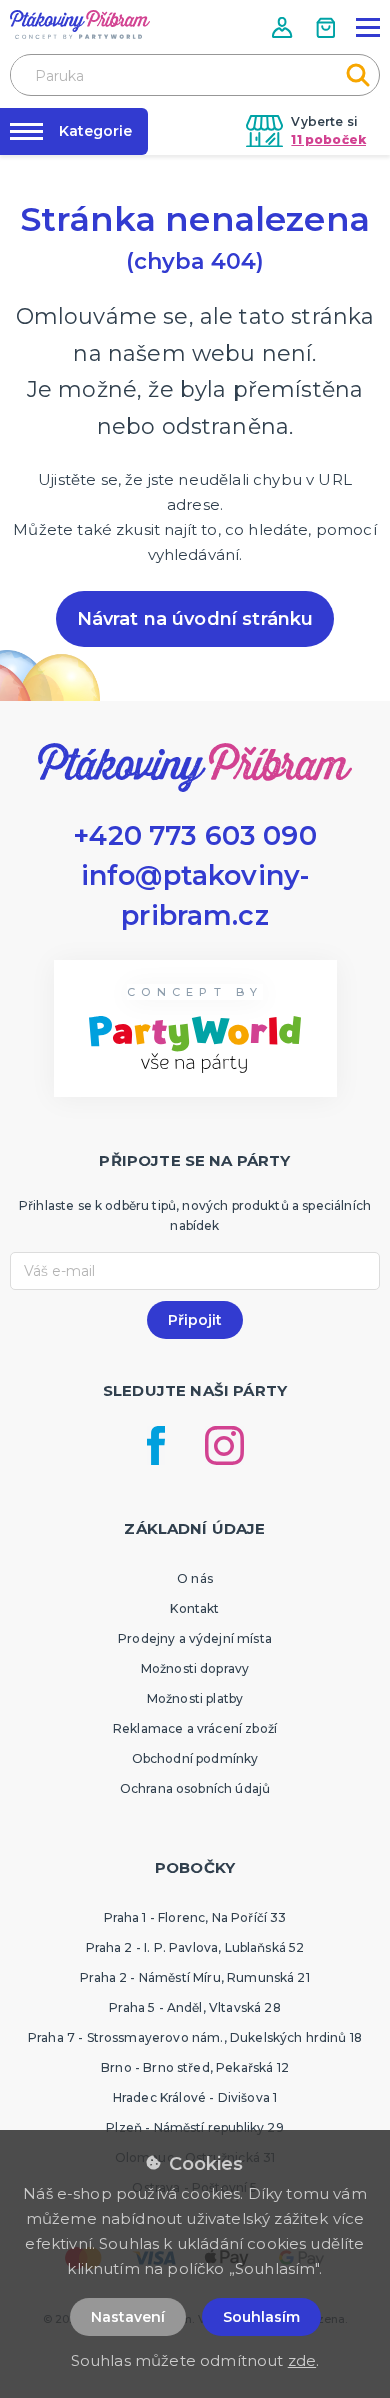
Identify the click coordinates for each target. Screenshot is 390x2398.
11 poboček (328, 139)
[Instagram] (224, 1445)
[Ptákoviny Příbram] (80, 24)
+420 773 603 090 (195, 835)
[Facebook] (156, 1445)
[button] (284, 27)
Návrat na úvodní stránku (195, 619)
